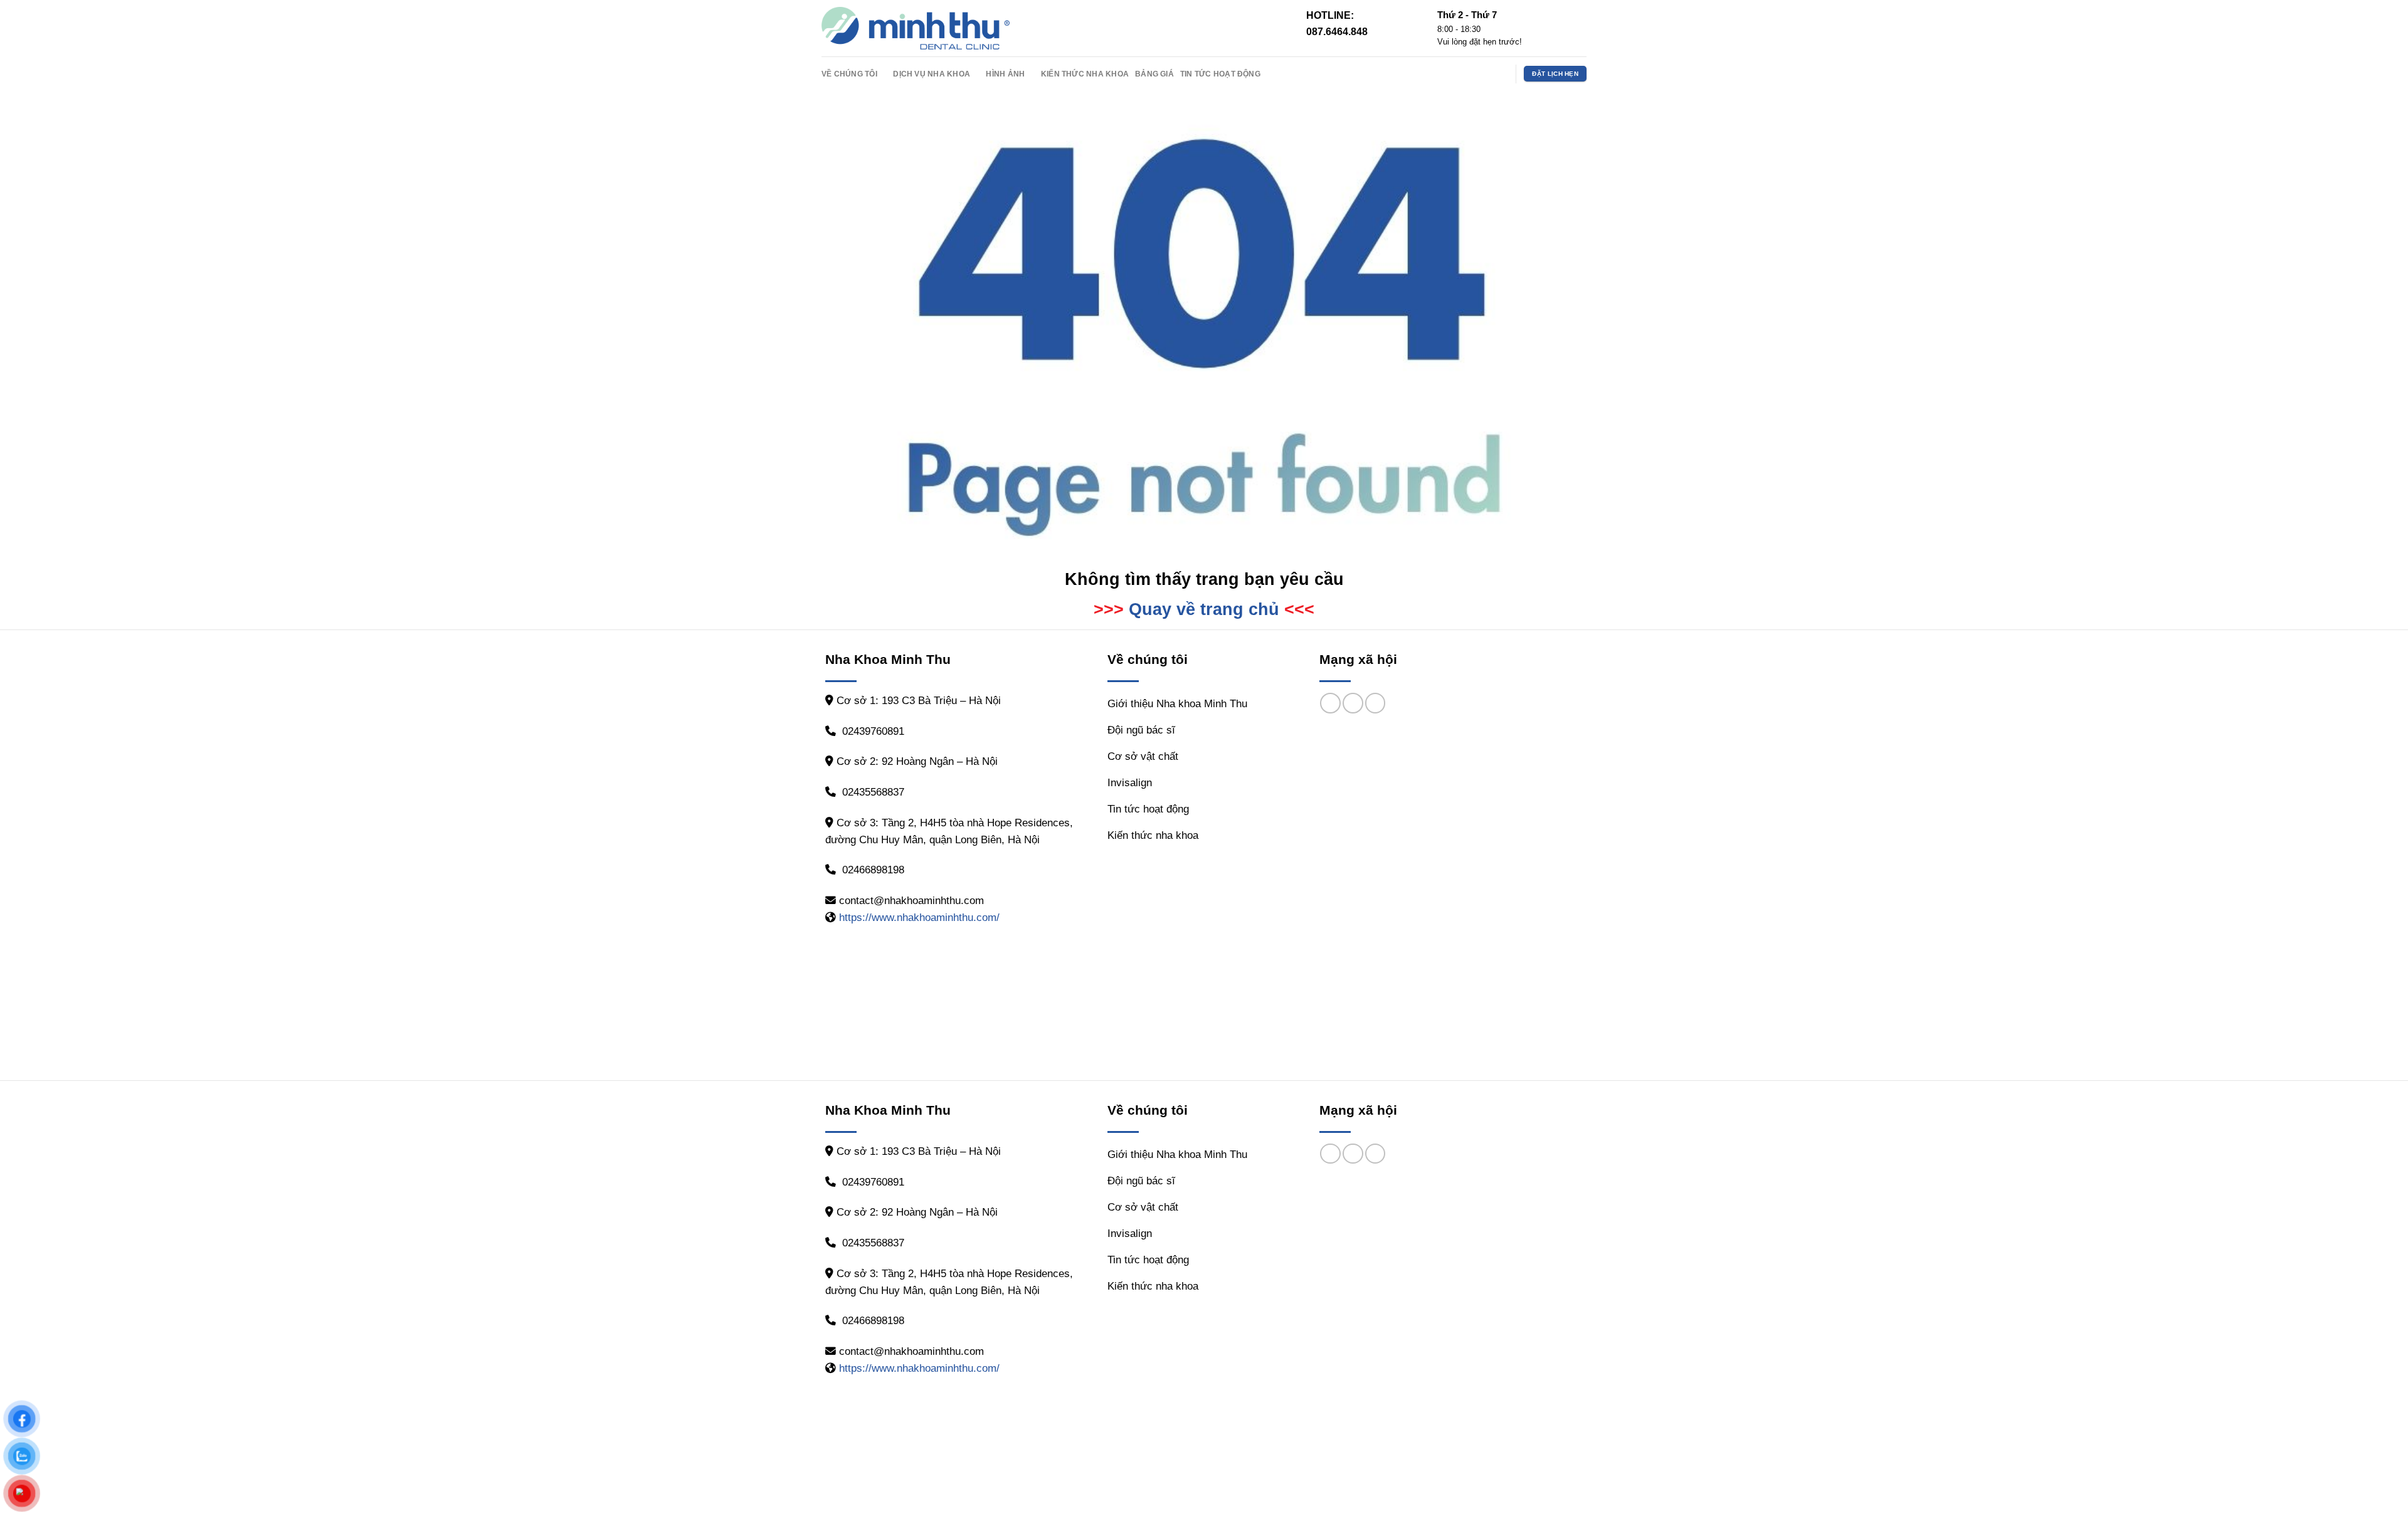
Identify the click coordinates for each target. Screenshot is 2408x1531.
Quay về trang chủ (1204, 609)
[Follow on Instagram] (1482, 73)
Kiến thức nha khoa (1085, 74)
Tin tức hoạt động (1220, 74)
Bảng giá (1154, 74)
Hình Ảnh (1005, 74)
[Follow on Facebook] (1465, 73)
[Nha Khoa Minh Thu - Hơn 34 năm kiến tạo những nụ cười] (916, 28)
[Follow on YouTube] (1499, 73)
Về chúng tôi (849, 74)
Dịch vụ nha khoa (932, 74)
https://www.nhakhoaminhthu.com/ (919, 918)
